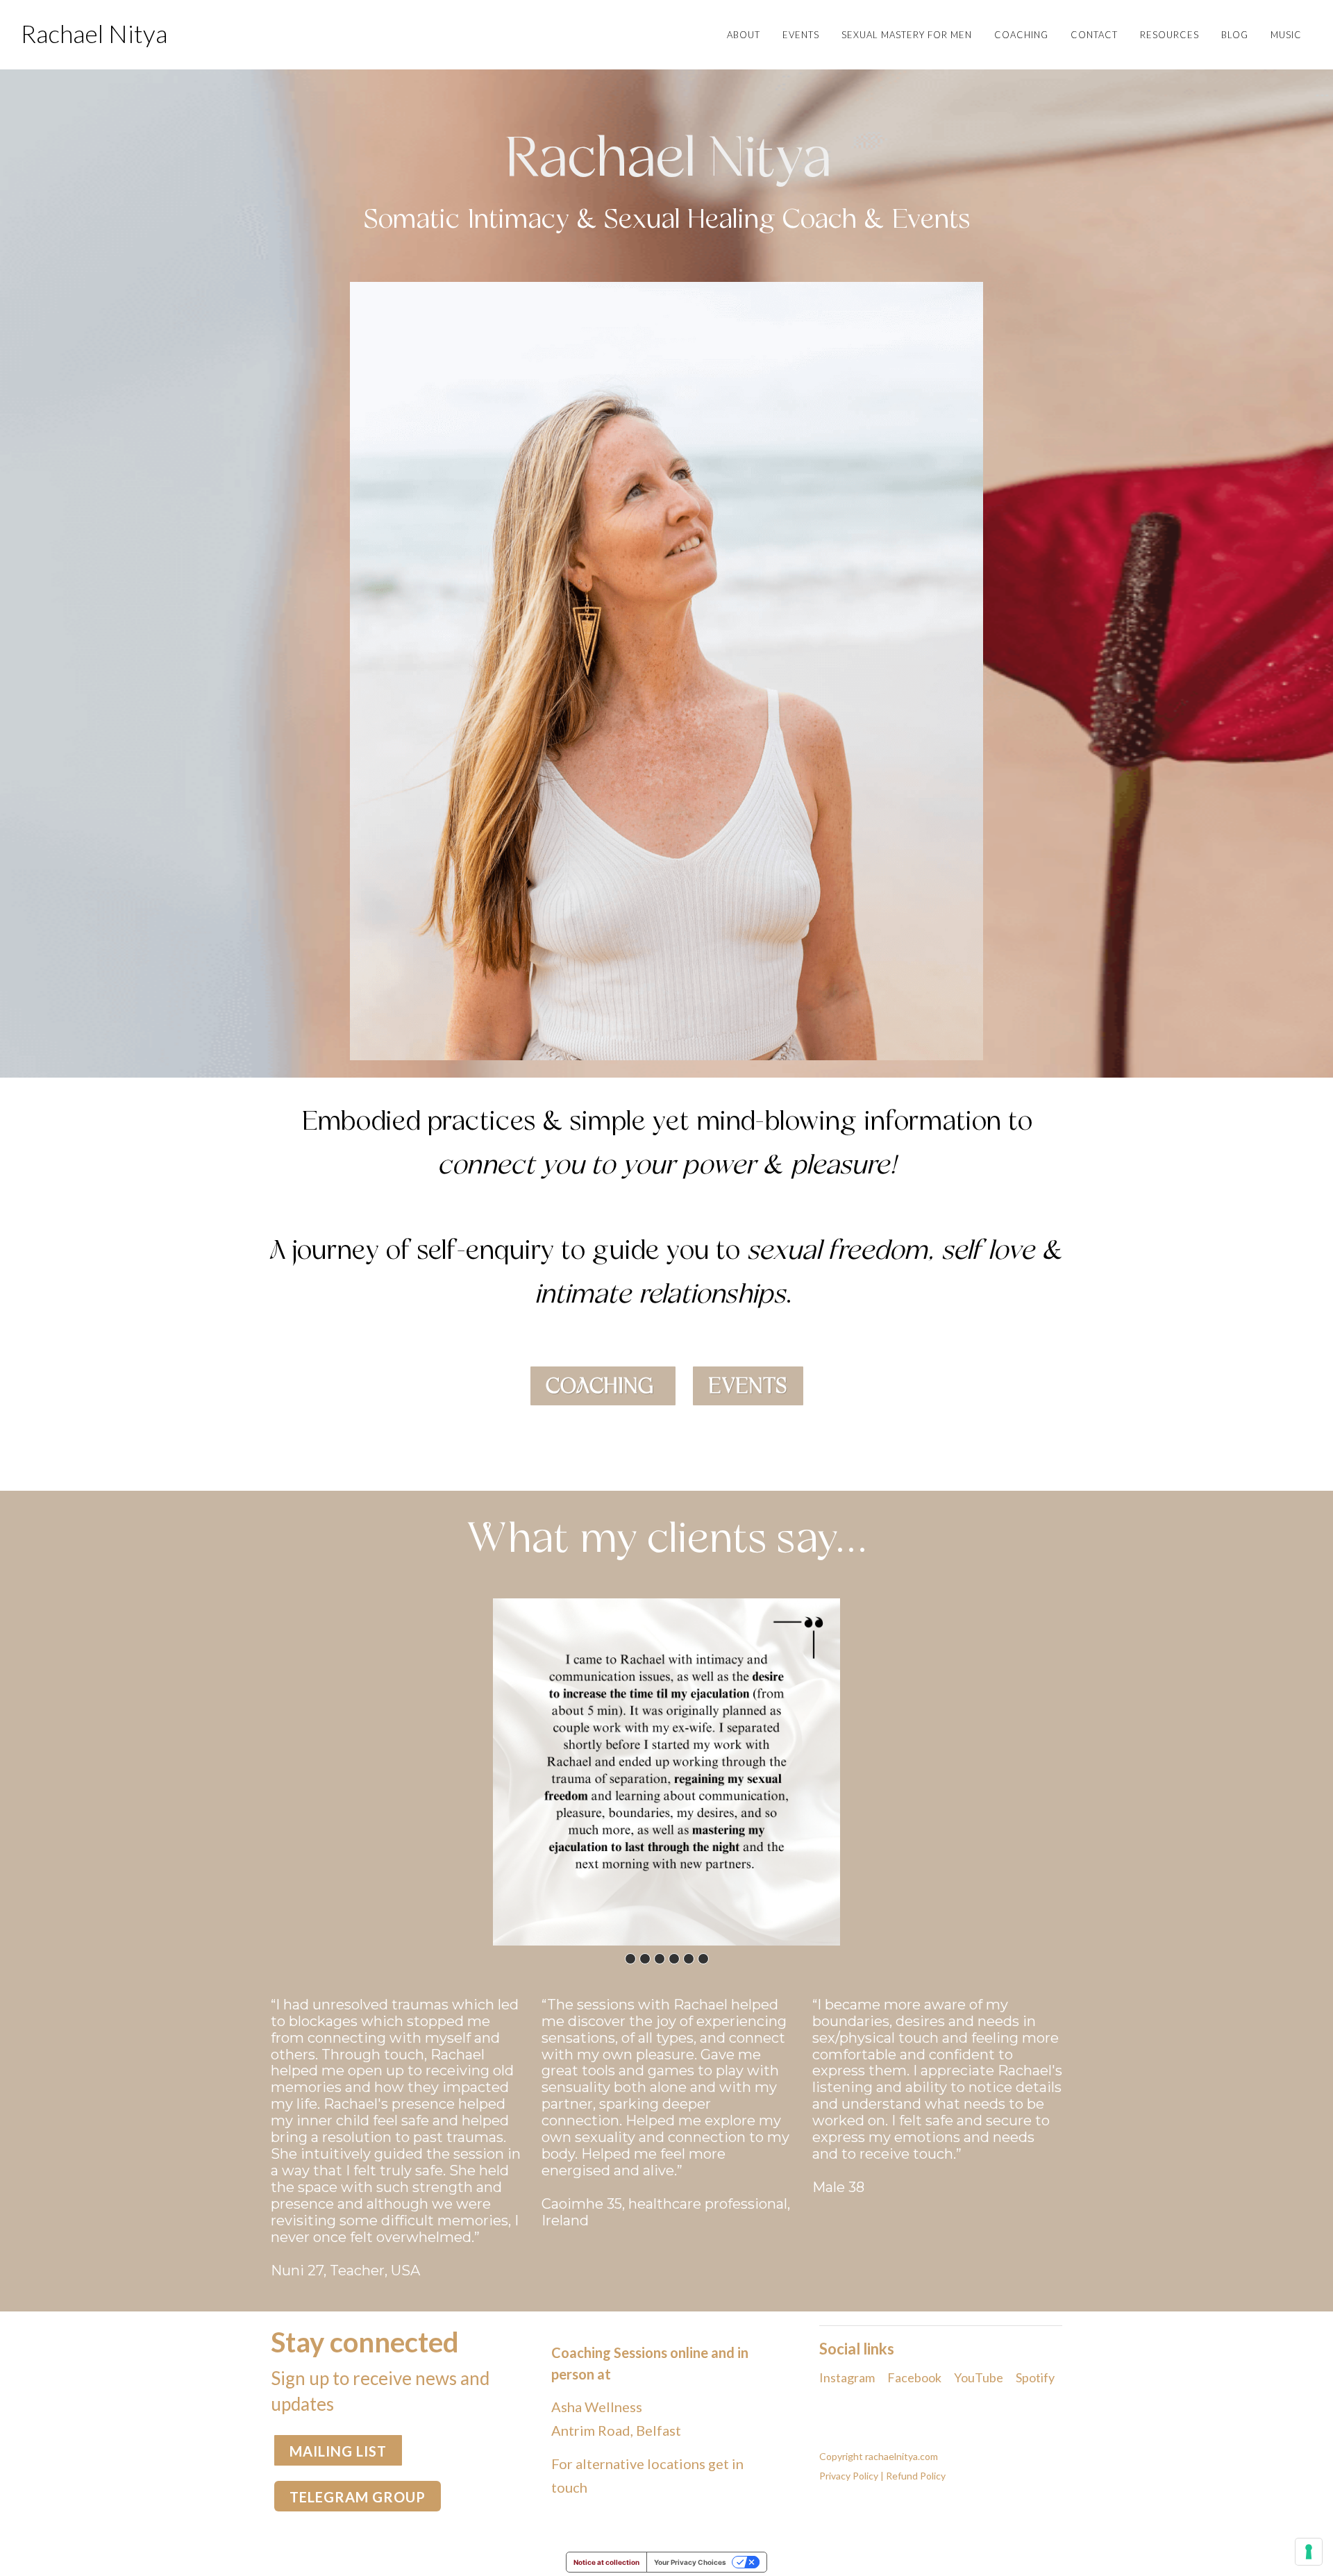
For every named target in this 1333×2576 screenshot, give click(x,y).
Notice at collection (606, 2562)
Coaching (1021, 35)
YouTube (979, 2377)
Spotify (1035, 2377)
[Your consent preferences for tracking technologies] (1309, 2552)
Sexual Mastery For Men (907, 35)
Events (801, 35)
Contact (1094, 35)
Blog (1235, 35)
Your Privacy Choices (690, 2562)
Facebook (914, 2377)
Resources (1169, 35)
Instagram (847, 2377)
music (1286, 35)
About (744, 35)
